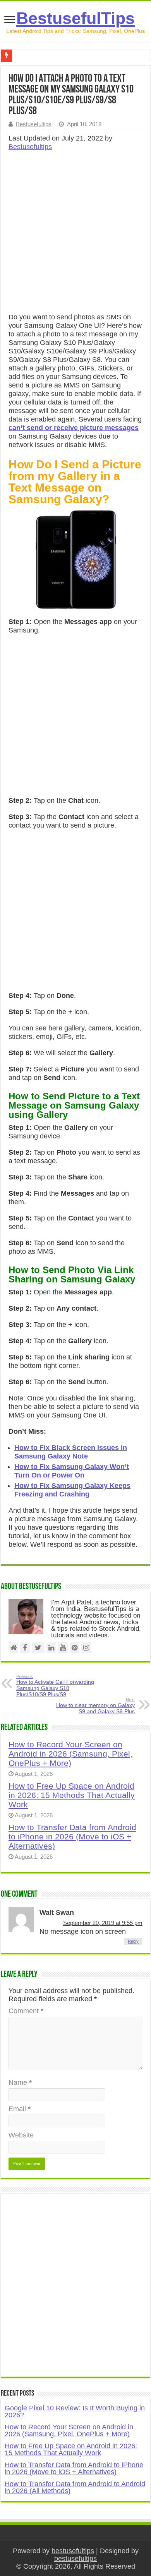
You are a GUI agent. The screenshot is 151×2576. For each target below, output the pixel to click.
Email (20, 2109)
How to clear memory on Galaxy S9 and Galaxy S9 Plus (95, 1706)
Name (20, 2082)
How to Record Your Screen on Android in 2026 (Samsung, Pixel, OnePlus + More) (70, 1754)
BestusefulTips (75, 18)
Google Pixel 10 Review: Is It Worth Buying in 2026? (75, 2411)
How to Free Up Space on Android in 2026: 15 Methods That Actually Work (72, 1795)
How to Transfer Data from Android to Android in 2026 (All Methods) (75, 2487)
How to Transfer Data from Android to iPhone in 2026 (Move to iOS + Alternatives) (72, 1836)
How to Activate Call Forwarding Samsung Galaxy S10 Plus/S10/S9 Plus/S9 (55, 1686)
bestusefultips (73, 2551)
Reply (133, 1941)
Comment (26, 2011)
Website (21, 2135)
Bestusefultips (34, 124)
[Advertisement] (75, 234)
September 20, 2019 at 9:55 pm (103, 1923)
